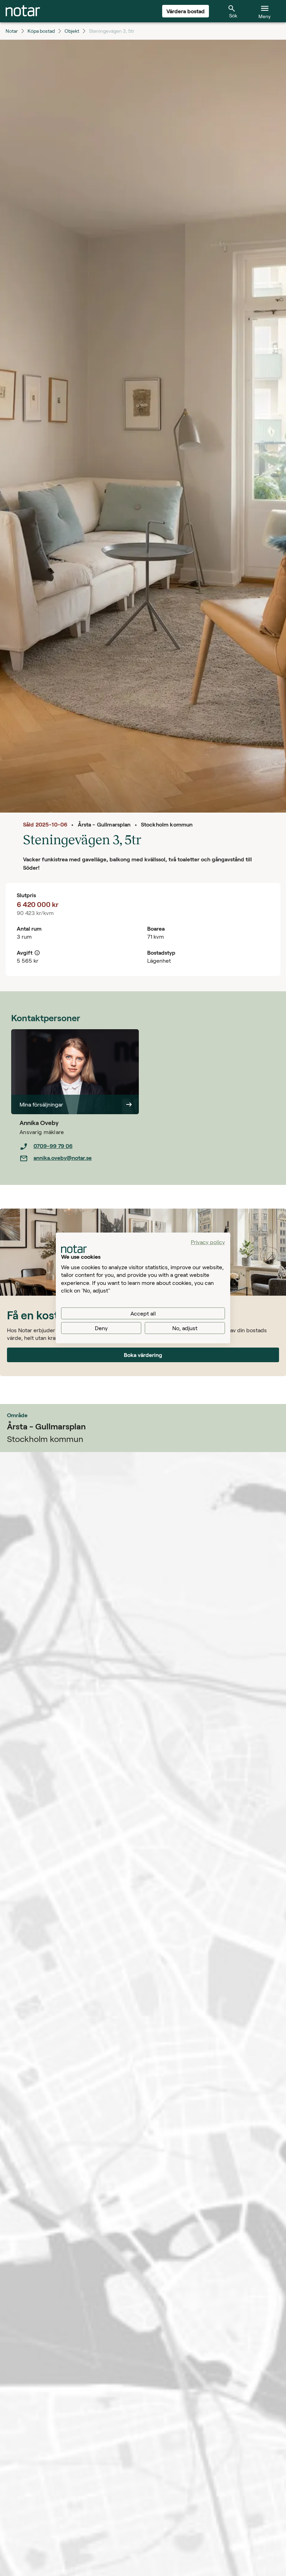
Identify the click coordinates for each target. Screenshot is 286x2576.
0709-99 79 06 (53, 1146)
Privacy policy (208, 1242)
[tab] (23, 11)
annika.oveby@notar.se (63, 1158)
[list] (79, 1152)
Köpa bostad (41, 31)
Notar (12, 31)
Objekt (72, 31)
